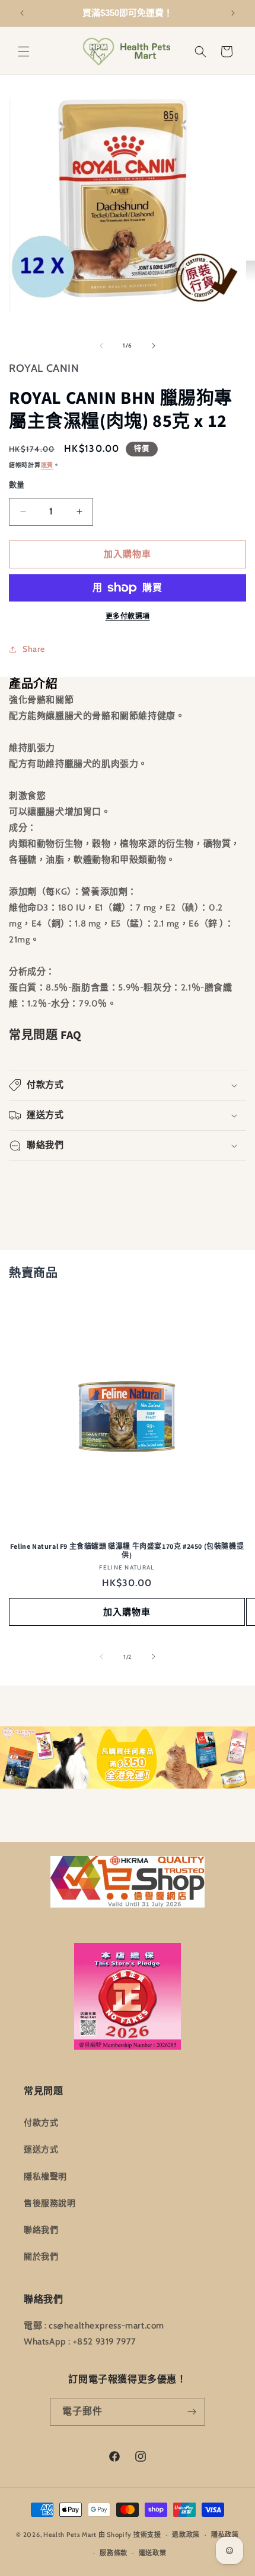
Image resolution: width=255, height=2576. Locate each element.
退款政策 (186, 2535)
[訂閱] (192, 2412)
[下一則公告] (233, 13)
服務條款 (114, 2553)
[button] (24, 52)
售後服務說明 (50, 2203)
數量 (17, 484)
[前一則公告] (22, 13)
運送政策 (153, 2553)
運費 (47, 465)
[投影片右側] (154, 346)
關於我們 (41, 2256)
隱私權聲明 (45, 2176)
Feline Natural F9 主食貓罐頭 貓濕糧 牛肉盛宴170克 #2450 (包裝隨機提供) (127, 1551)
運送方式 (41, 2149)
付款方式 (41, 2122)
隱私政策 (225, 2535)
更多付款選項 (128, 616)
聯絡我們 (41, 2230)
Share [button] (34, 649)
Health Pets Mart (70, 2535)
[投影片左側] (101, 346)
